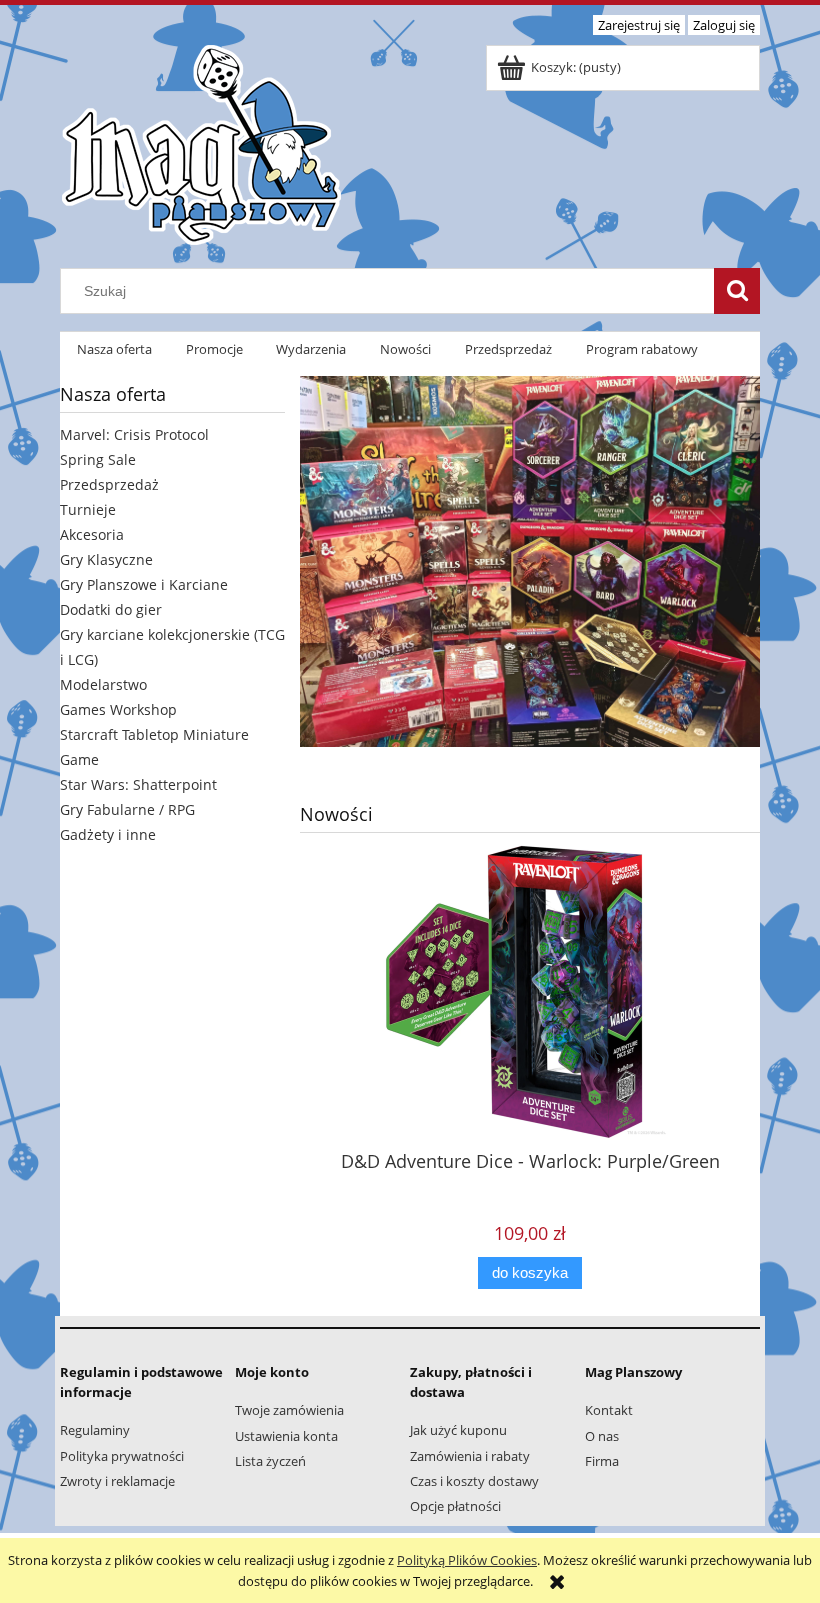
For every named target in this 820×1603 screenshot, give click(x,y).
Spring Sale (98, 459)
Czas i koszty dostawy (474, 1481)
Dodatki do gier (111, 609)
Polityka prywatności (122, 1456)
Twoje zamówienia (289, 1410)
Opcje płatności (455, 1506)
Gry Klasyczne (106, 559)
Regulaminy (95, 1430)
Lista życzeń (270, 1461)
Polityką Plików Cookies (467, 1560)
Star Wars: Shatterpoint (138, 784)
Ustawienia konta (286, 1436)
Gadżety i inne (108, 834)
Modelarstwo (103, 684)
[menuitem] (114, 349)
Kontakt (609, 1410)
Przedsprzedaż (109, 484)
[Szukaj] (737, 291)
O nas (602, 1436)
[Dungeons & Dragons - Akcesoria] (530, 555)
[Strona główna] (201, 142)
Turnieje (88, 509)
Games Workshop (118, 709)
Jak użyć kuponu (458, 1430)
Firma (602, 1461)
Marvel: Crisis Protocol (134, 434)
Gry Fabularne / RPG (127, 809)
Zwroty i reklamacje (117, 1481)
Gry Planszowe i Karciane (144, 584)
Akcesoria (92, 534)
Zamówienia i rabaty (470, 1456)
